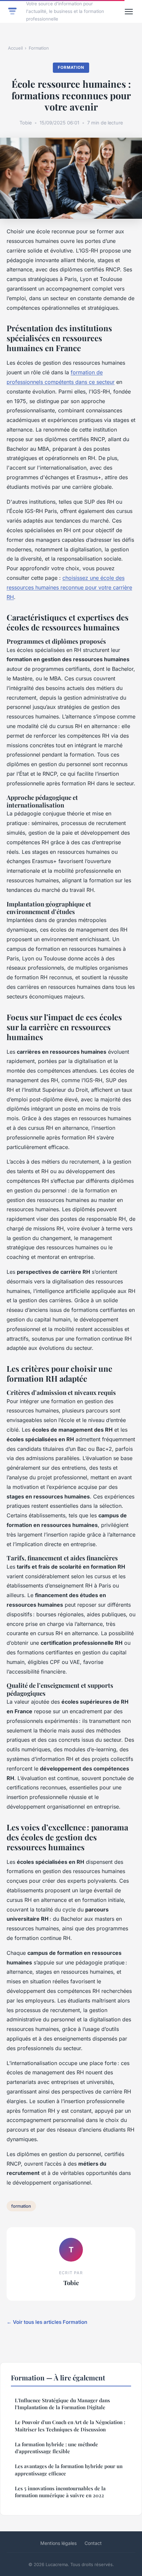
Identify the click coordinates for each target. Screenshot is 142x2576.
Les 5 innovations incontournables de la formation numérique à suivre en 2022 (60, 2492)
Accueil (15, 48)
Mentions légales (58, 2543)
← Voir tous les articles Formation (47, 2322)
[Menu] (129, 12)
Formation (39, 48)
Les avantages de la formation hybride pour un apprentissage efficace (69, 2470)
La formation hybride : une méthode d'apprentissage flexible (56, 2448)
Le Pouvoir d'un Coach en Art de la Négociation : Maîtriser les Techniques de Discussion (70, 2426)
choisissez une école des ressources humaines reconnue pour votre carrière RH (69, 587)
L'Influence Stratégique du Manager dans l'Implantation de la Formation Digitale (62, 2404)
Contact (93, 2543)
